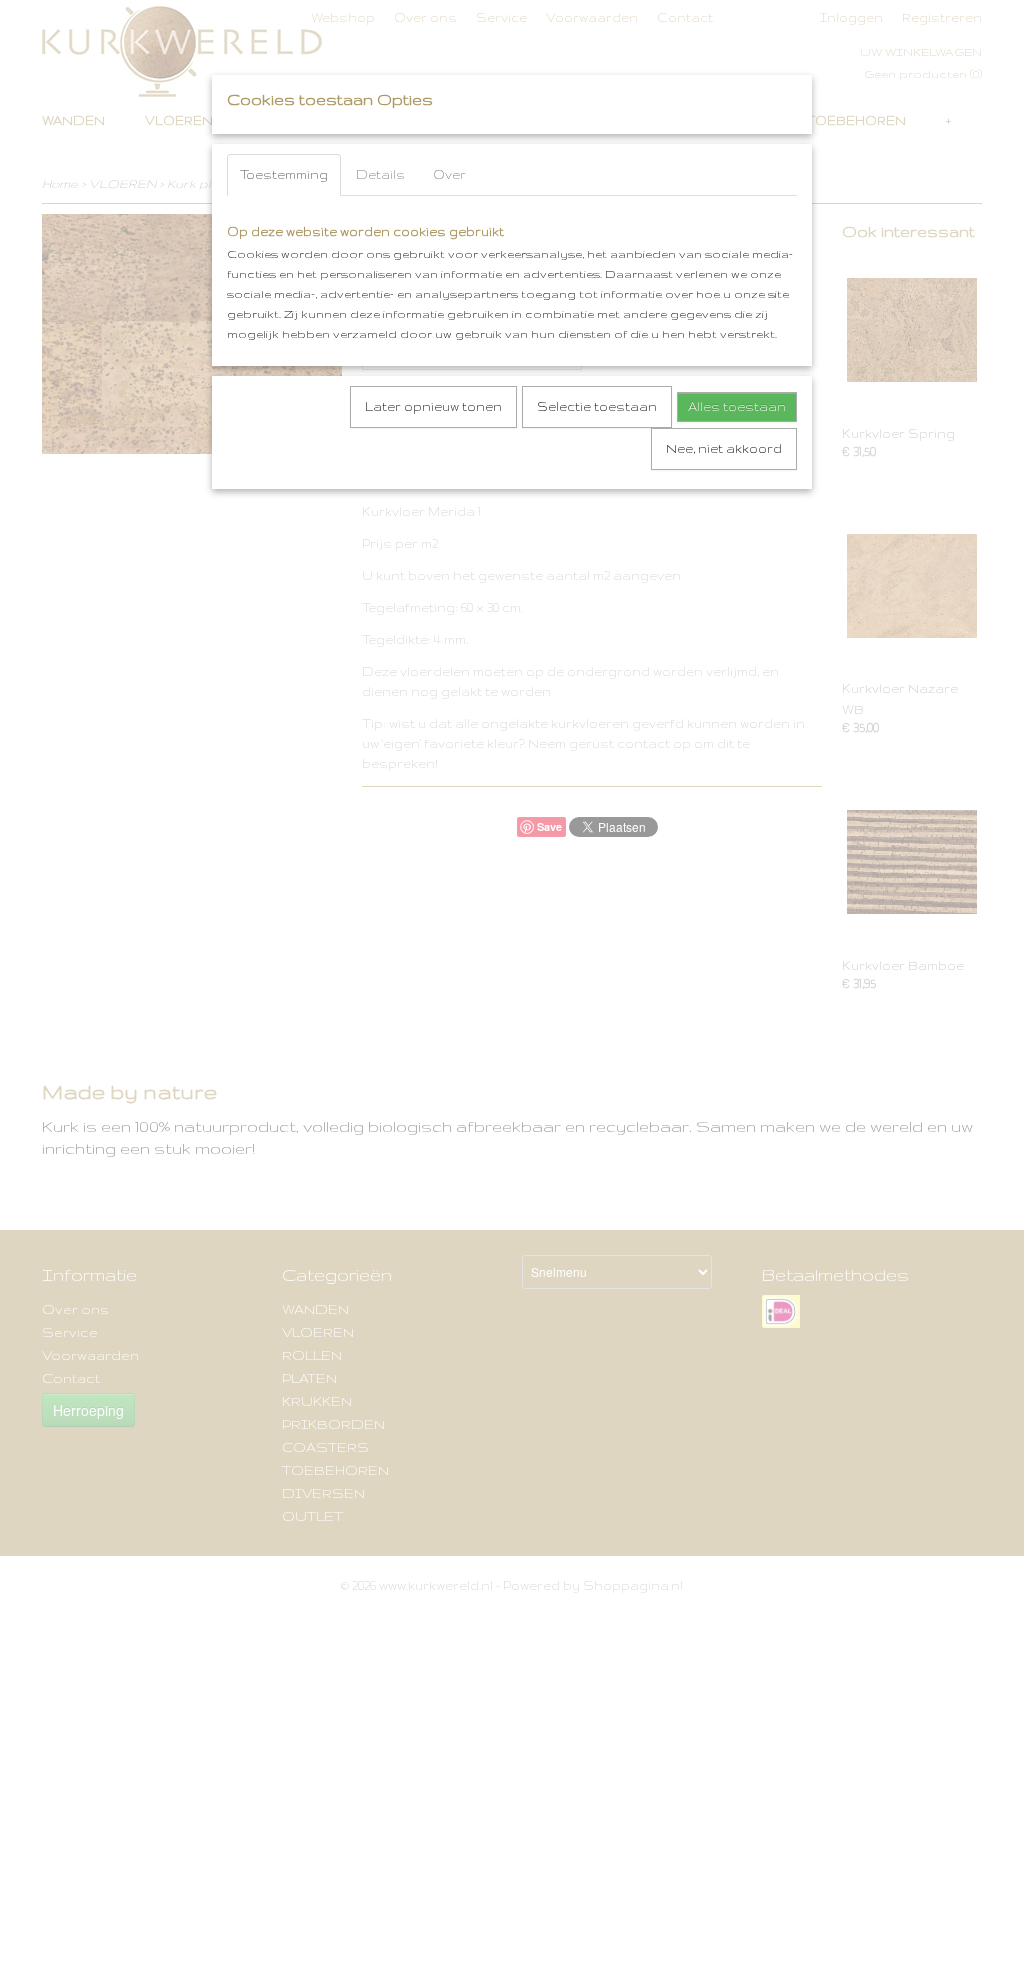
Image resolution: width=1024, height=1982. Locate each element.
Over (449, 174)
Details (380, 174)
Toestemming (284, 174)
